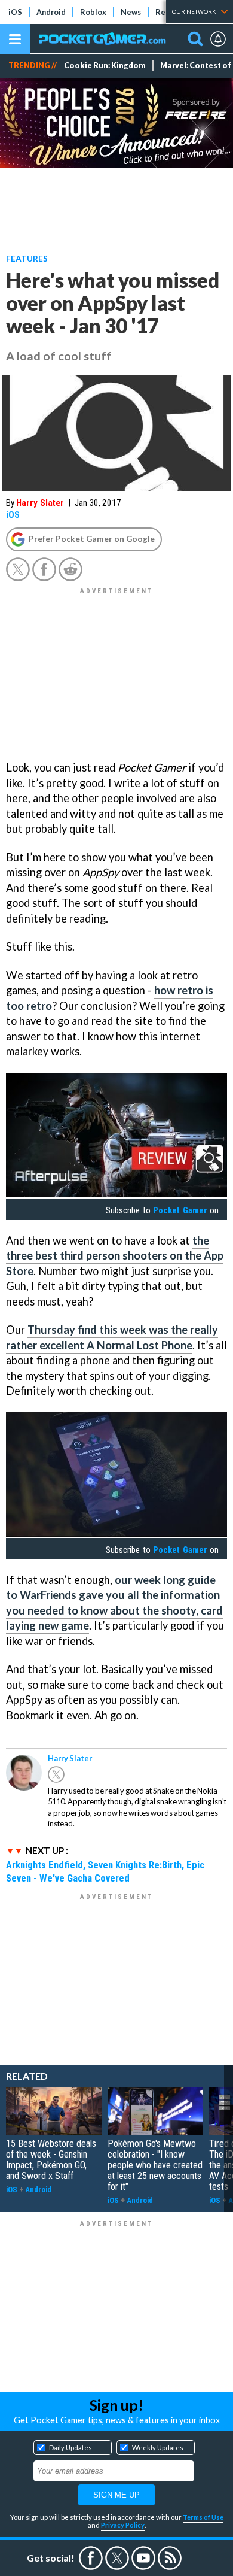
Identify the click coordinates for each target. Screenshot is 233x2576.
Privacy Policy (123, 2525)
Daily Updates (70, 2448)
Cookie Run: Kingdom (105, 66)
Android (51, 12)
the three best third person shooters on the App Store (115, 1256)
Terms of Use (203, 2517)
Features (27, 258)
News (131, 12)
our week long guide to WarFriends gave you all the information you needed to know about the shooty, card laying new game (114, 1603)
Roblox (93, 12)
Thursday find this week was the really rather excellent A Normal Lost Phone (112, 1337)
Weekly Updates (158, 2448)
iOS (15, 12)
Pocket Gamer (180, 1210)
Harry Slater (40, 503)
